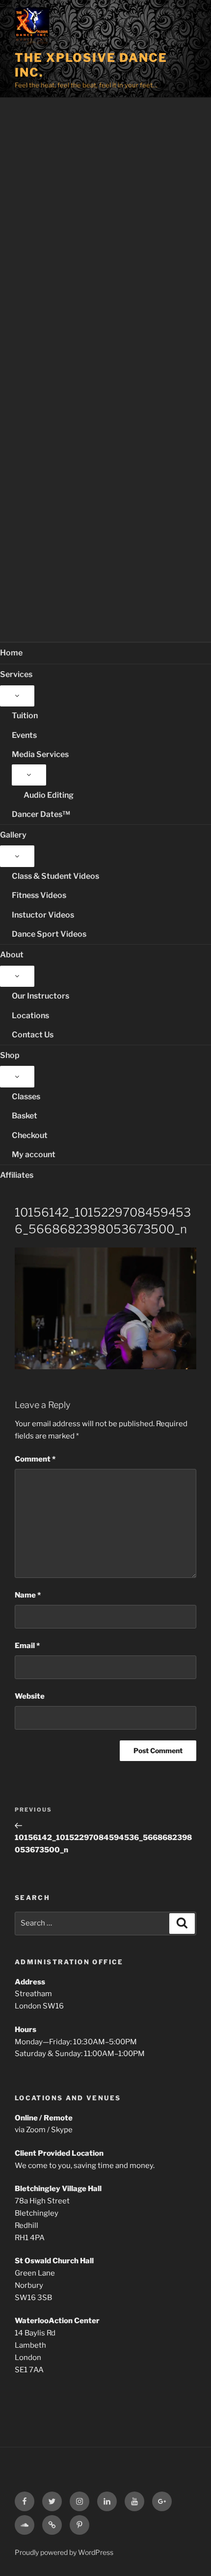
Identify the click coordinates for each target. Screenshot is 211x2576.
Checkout (30, 1135)
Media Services (40, 754)
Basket (25, 1116)
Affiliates (17, 1175)
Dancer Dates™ (41, 814)
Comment (35, 1459)
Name (28, 1595)
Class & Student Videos (55, 876)
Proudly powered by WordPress (64, 2552)
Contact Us (33, 1035)
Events (24, 735)
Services (16, 674)
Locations (30, 1016)
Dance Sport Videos (49, 934)
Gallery (13, 835)
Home (11, 653)
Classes (26, 1097)
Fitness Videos (39, 895)
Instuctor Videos (43, 915)
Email (27, 1646)
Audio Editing (49, 795)
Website (30, 1696)
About (12, 955)
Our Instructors (40, 996)
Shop (10, 1055)
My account (34, 1154)
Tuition (25, 716)
